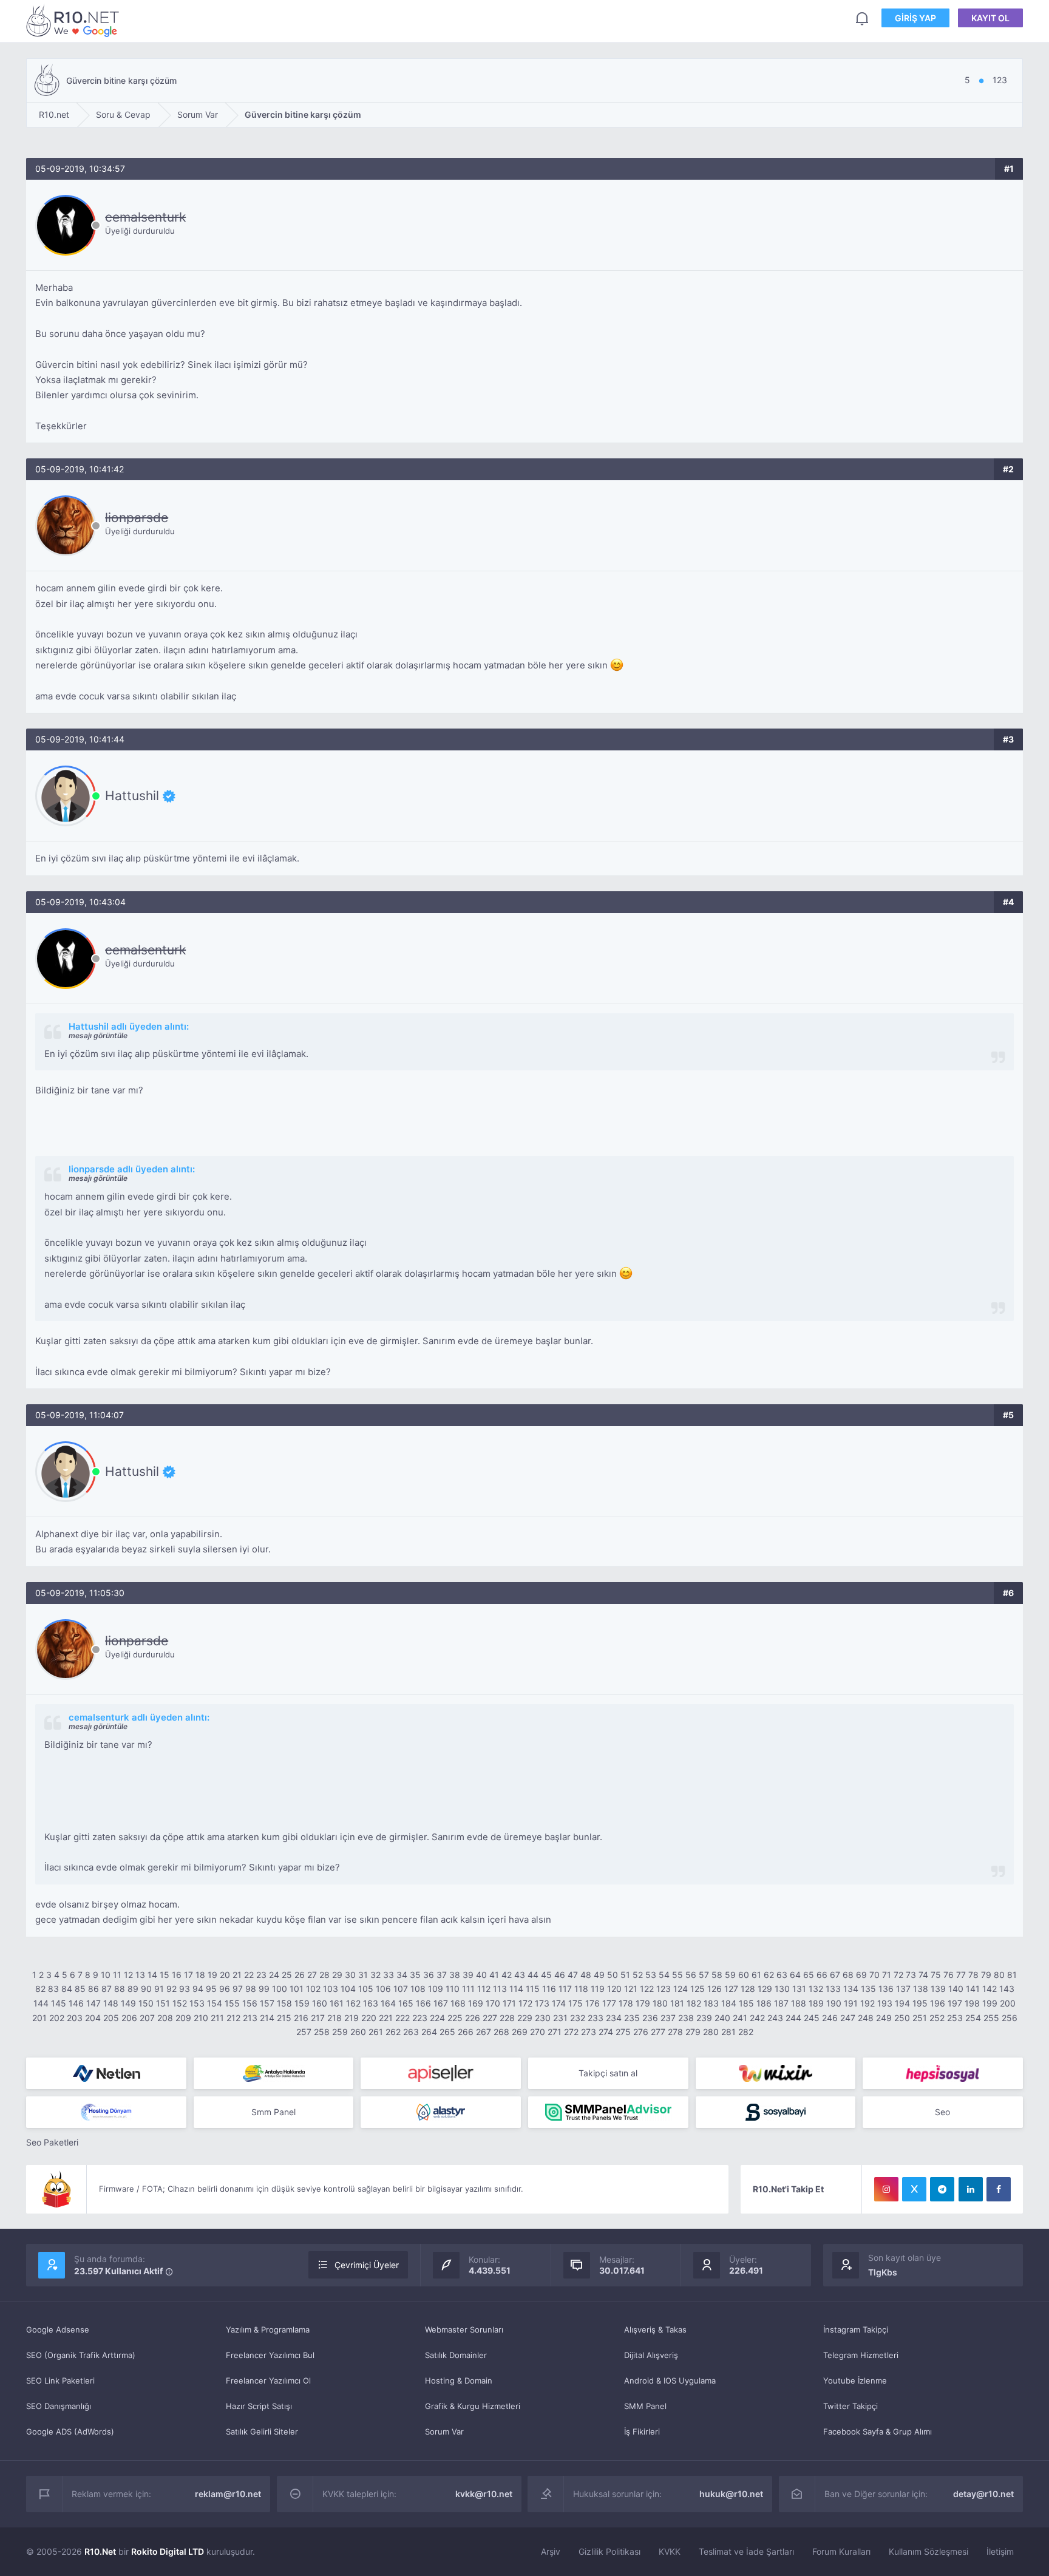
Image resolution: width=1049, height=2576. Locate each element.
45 (546, 1975)
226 (473, 2018)
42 (507, 1975)
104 (348, 1989)
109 (436, 1989)
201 (39, 2018)
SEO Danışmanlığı (59, 2406)
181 (677, 2003)
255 (991, 2018)
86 (93, 1989)
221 (386, 2018)
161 (337, 2003)
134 (851, 1989)
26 (300, 1975)
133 (833, 1989)
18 (200, 1975)
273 (589, 2032)
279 (693, 2032)
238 (686, 2018)
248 (866, 2018)
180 (660, 2003)
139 (938, 1989)
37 (442, 1975)
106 (383, 1989)
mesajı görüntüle (98, 1035)
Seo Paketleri (52, 2142)
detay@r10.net (983, 2494)
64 (795, 1975)
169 (476, 2003)
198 (972, 2003)
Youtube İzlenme (855, 2381)
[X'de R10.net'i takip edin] (914, 2189)
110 (453, 1989)
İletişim (1000, 2551)
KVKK (670, 2551)
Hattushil (132, 796)
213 (250, 2018)
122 (647, 1989)
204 (93, 2018)
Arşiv (551, 2551)
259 (340, 2032)
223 (420, 2018)
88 (120, 1989)
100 (280, 1989)
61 (756, 1975)
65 (809, 1975)
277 (658, 2032)
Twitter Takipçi (850, 2406)
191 (851, 2003)
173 (542, 2003)
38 (455, 1975)
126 (715, 1989)
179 (643, 2003)
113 (500, 1989)
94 (198, 1989)
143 (1007, 1989)
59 (730, 1975)
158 (284, 2003)
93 (185, 1989)
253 (955, 2018)
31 (363, 1975)
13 (140, 1975)
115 (533, 1989)
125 (698, 1989)
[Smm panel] (608, 2112)
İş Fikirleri (642, 2432)
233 (596, 2018)
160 (320, 2003)
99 (264, 1989)
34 (402, 1975)
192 (867, 2003)
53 (651, 1975)
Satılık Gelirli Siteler (262, 2432)
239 (704, 2018)
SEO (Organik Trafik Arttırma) (81, 2355)
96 (225, 1989)
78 (973, 1975)
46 (560, 1975)
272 (571, 2032)
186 (764, 2003)
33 (389, 1975)
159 (302, 2003)
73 (911, 1975)
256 (1010, 2018)
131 (799, 1989)
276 (641, 2032)
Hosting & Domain (459, 2381)
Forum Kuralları (841, 2551)
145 (59, 2003)
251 (920, 2018)
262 (393, 2032)
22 (249, 1975)
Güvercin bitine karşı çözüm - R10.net (75, 20)
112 (484, 1989)
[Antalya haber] (274, 2073)
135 (868, 1989)
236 (650, 2018)
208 (165, 2018)
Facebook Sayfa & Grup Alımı (878, 2432)
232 (578, 2018)
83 (53, 1989)
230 (543, 2018)
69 (861, 1975)
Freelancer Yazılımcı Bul (270, 2355)
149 (128, 2003)
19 (212, 1975)
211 (217, 2018)
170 (493, 2003)
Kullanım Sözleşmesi (928, 2551)
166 (423, 2003)
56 (691, 1975)
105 (366, 1989)
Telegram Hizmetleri (861, 2355)
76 (949, 1975)
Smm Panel (273, 2112)
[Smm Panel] (441, 2073)
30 (350, 1975)
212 (233, 2018)
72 (898, 1975)
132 (816, 1989)
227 (490, 2018)
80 (999, 1975)
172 (525, 2003)
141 (973, 1989)
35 (415, 1975)
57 (704, 1975)
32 (375, 1975)
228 (507, 2018)
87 (107, 1989)
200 (1008, 2003)
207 (147, 2018)
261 (376, 2032)
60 (744, 1975)
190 (834, 2003)
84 (67, 1989)
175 (575, 2003)
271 (555, 2032)
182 (694, 2003)
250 (902, 2018)
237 (668, 2018)
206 (129, 2018)
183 (711, 2003)
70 (874, 1975)
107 (401, 1989)
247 (848, 2018)
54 (664, 1975)
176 (592, 2003)
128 (748, 1989)
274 (606, 2032)
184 (729, 2003)
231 (560, 2018)
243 (775, 2018)
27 (312, 1975)
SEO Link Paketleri (60, 2381)
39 (468, 1975)
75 (936, 1975)
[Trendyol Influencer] (776, 2073)
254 (973, 2018)
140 (956, 1989)
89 (133, 1989)
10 (106, 1975)
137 (903, 1989)
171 (509, 2003)
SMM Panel (645, 2406)
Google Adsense (58, 2330)
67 (835, 1975)
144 (41, 2003)
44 (533, 1975)
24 (274, 1975)
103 (331, 1989)
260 (358, 2032)
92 (171, 1989)
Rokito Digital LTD (168, 2551)
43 (520, 1975)
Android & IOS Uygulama (670, 2381)
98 (251, 1989)
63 (782, 1975)
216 (301, 2018)
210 (201, 2018)
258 (322, 2032)
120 (614, 1989)
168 (458, 2003)
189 (816, 2003)
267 (484, 2032)
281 (728, 2032)
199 (990, 2003)
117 (565, 1989)
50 (613, 1975)
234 (614, 2018)
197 (955, 2003)
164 (388, 2003)
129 (765, 1989)
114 (516, 1989)
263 (411, 2032)
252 (937, 2018)
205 (111, 2018)
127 (731, 1989)
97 (238, 1989)
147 (93, 2003)
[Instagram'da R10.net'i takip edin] (886, 2189)
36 (429, 1975)
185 (746, 2003)
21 (237, 1975)
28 (324, 1975)
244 (793, 2018)
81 (1012, 1975)
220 (369, 2018)
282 (746, 2032)
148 (111, 2003)
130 (782, 1989)
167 (441, 2003)
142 (990, 1989)
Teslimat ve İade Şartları (746, 2551)
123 (664, 1989)
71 (887, 1975)
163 (371, 2003)
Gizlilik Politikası (609, 2551)
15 (165, 1975)
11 (117, 1975)
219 (351, 2018)
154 (215, 2003)
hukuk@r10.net (731, 2494)
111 (468, 1989)
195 (920, 2003)
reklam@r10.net (228, 2494)
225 (455, 2018)
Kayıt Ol (990, 18)
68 (848, 1975)
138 (921, 1989)
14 (152, 1975)
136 (886, 1989)
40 (481, 1975)
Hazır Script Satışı (259, 2406)
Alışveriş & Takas (655, 2330)
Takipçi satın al (608, 2073)
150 (146, 2003)
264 (429, 2032)
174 (559, 2003)
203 (75, 2018)
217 (318, 2018)
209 (183, 2018)
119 (598, 1989)
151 (163, 2003)
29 (337, 1975)
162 (353, 2003)
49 (599, 1975)
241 (740, 2018)
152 (180, 2003)
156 (250, 2003)
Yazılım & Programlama (268, 2330)
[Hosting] (106, 2073)
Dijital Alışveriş (651, 2355)
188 (799, 2003)
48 (586, 1975)
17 (188, 1975)
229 (525, 2018)
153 (197, 2003)
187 (781, 2003)
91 (159, 1989)
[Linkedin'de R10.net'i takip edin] (971, 2189)
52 (638, 1975)
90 (146, 1989)
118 (581, 1989)
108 (418, 1989)
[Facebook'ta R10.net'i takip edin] (999, 2189)
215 (284, 2018)
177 (609, 2003)
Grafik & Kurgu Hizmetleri (473, 2406)
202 (57, 2018)
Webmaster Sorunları (464, 2330)
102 (313, 1989)
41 (494, 1975)
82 (40, 1989)
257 (304, 2032)
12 (128, 1975)
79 (986, 1975)
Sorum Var (444, 2432)
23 (261, 1975)
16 (177, 1975)
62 (769, 1975)
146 (76, 2003)
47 (573, 1975)
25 (287, 1975)
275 (623, 2032)
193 (885, 2003)
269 (520, 2032)
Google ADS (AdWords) (70, 2432)
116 (549, 1989)
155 (232, 2003)
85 (80, 1989)
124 (681, 1989)
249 (884, 2018)
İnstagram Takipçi (856, 2330)
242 (757, 2018)
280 (711, 2032)
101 (297, 1989)
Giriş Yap (915, 18)
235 (632, 2018)
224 (437, 2018)
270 (538, 2032)
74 (923, 1975)
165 (406, 2003)
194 (902, 2003)
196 (938, 2003)
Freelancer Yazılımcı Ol (268, 2381)
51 (625, 1975)
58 (717, 1975)
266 (466, 2032)
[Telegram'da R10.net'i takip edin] (942, 2189)
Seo (942, 2112)
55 (677, 1975)
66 (822, 1975)
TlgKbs (883, 2272)
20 (225, 1975)
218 (334, 2018)
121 (631, 1989)
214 (267, 2018)
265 (447, 2032)
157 (267, 2003)
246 (830, 2018)
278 (675, 2032)
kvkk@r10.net (484, 2494)
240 (722, 2018)
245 (812, 2018)
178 (626, 2003)
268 (501, 2032)
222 (402, 2018)
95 (211, 1989)
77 (961, 1975)
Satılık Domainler (456, 2355)
